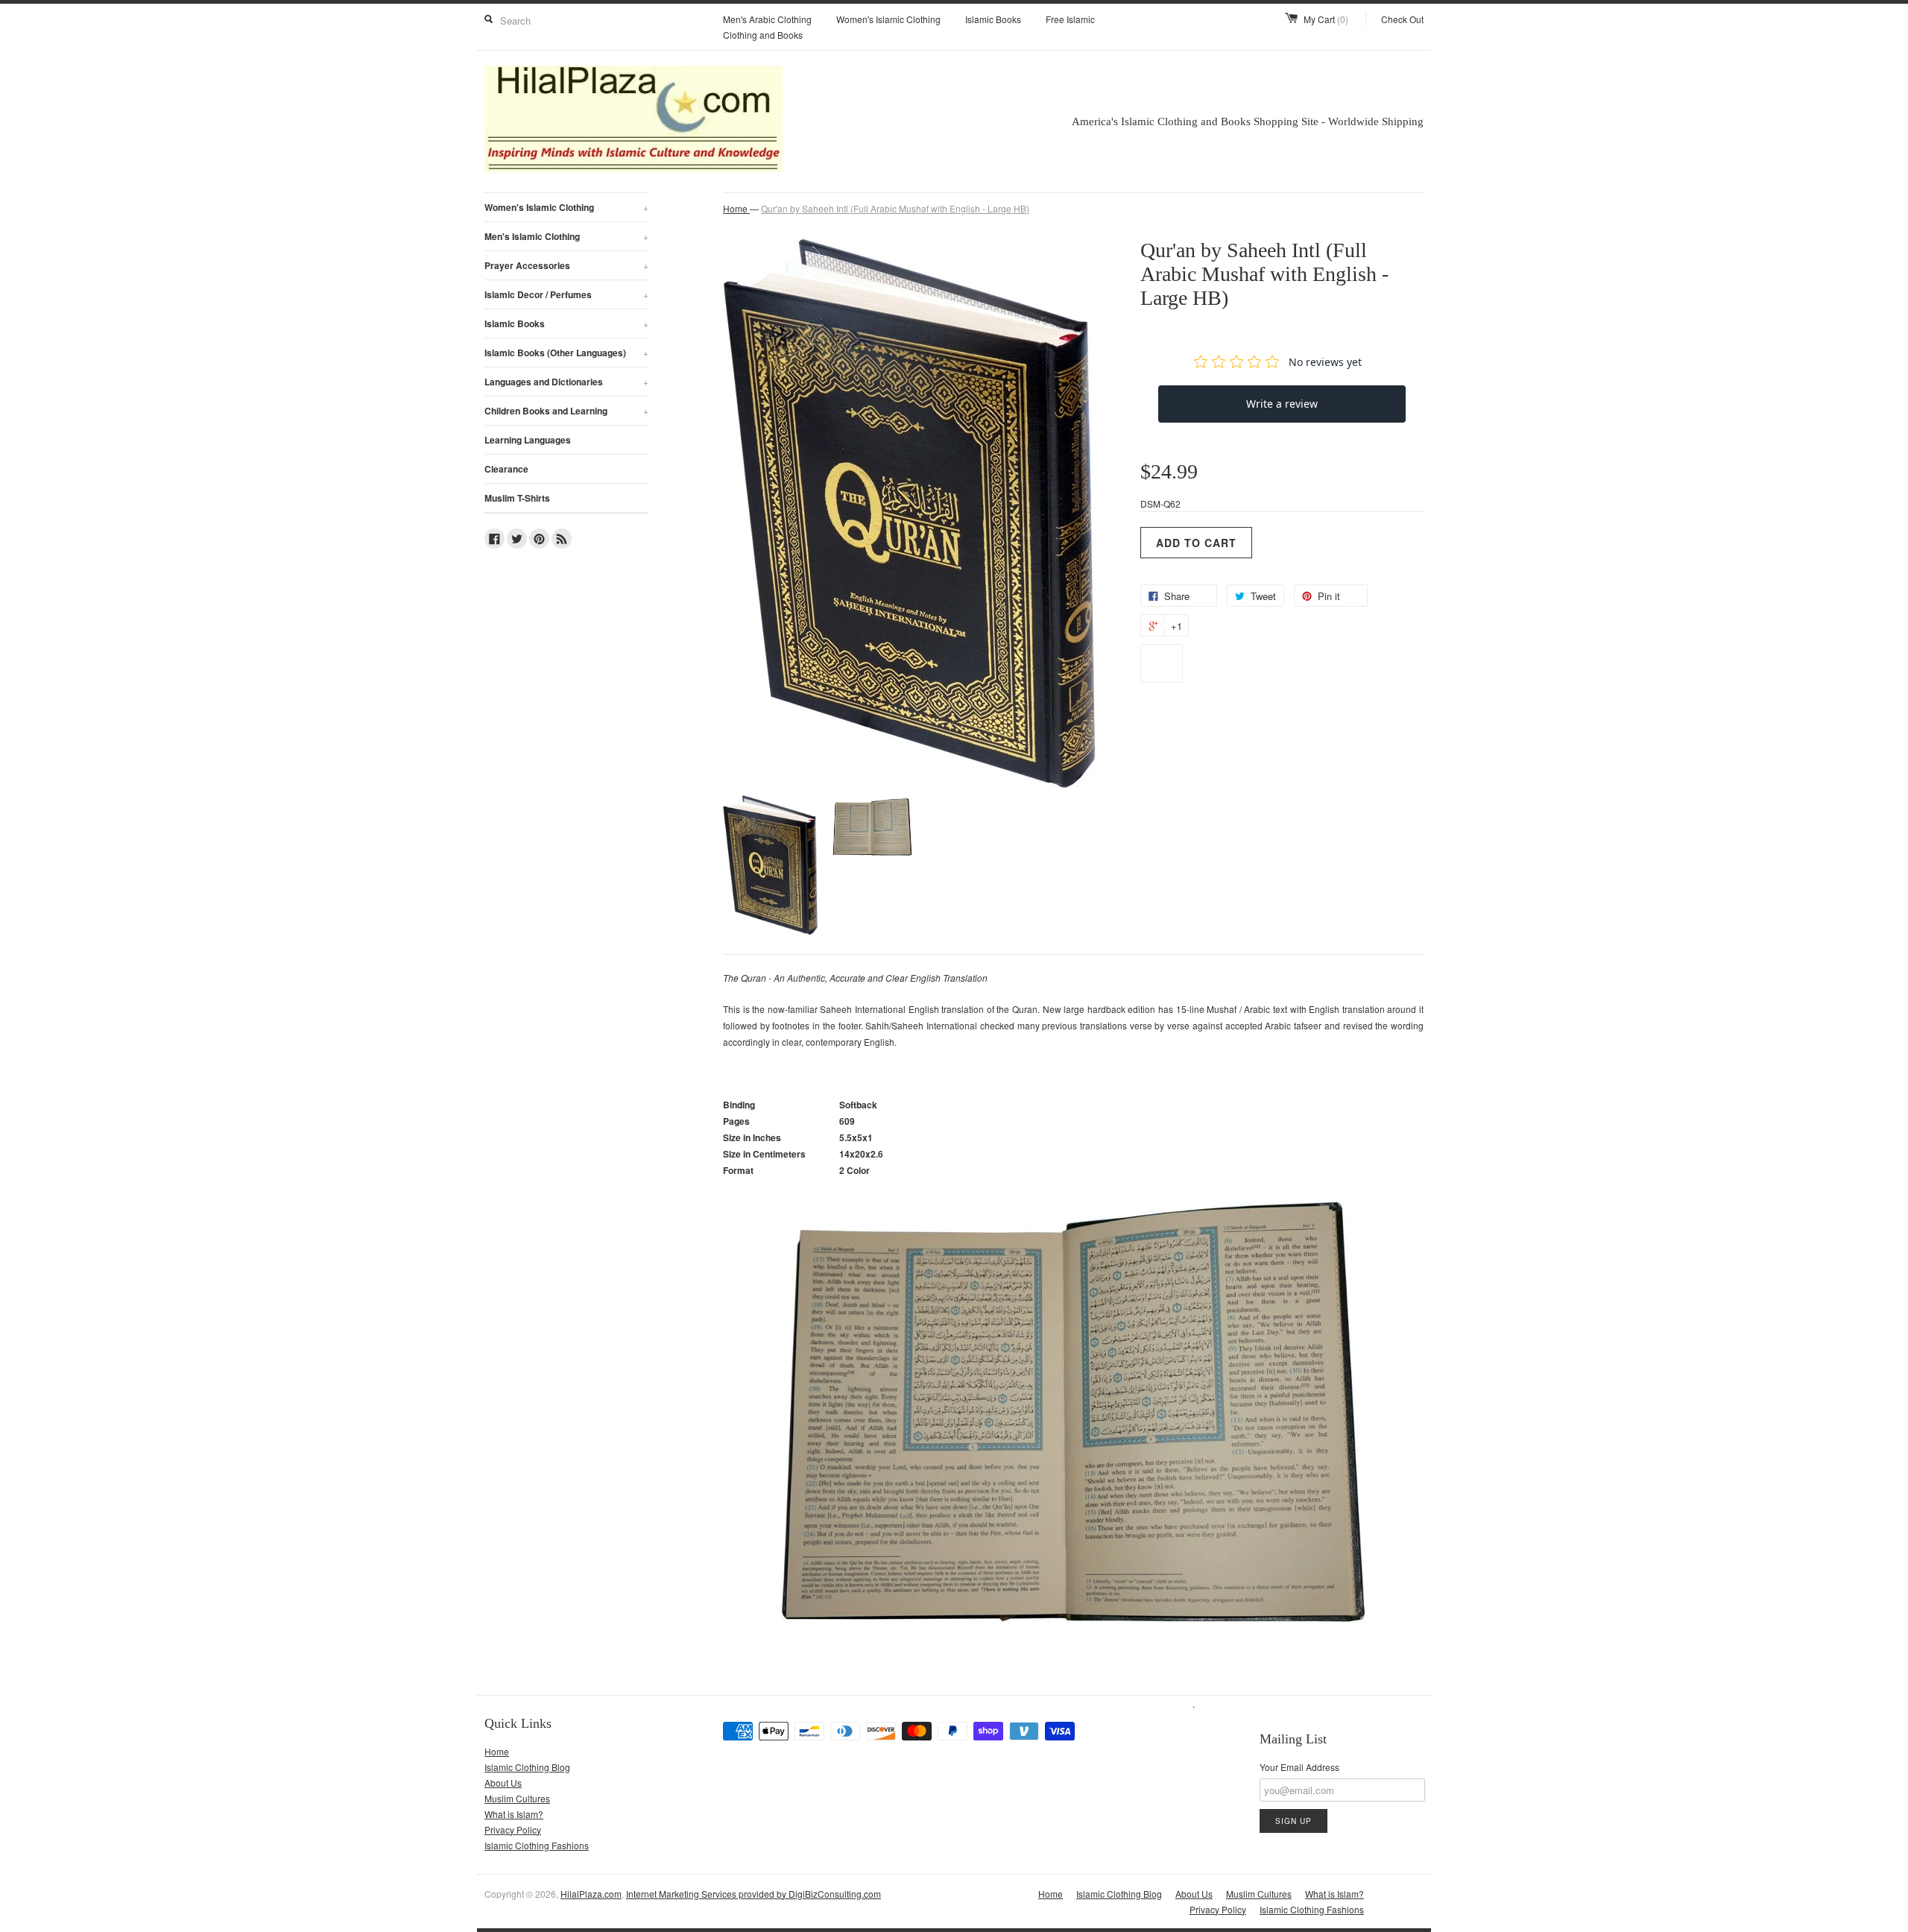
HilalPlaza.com (591, 1894)
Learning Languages (528, 440)
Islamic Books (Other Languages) (566, 353)
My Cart (1326, 19)
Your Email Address (1299, 1767)
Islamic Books (993, 19)
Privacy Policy (513, 1830)
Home (497, 1751)
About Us (503, 1783)
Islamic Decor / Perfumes (566, 294)
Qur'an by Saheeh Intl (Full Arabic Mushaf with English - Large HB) (895, 208)
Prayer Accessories (566, 265)
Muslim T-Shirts (517, 498)
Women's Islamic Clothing (888, 19)
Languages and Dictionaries (566, 382)
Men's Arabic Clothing (767, 19)
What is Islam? (514, 1814)
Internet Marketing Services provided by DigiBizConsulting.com (754, 1894)
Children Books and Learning (566, 411)
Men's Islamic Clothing (566, 236)
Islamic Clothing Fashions (537, 1845)
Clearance (506, 469)
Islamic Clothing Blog (527, 1767)
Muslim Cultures (517, 1798)
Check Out (1402, 19)
